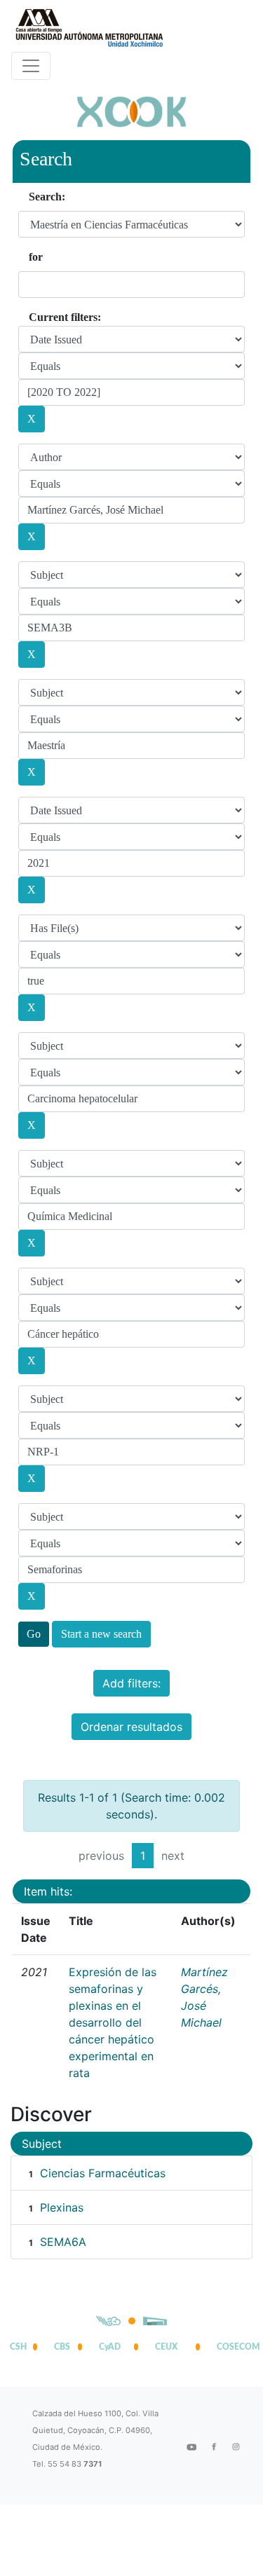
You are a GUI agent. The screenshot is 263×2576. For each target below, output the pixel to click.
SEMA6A (63, 2242)
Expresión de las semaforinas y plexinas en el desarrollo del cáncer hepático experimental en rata (113, 2022)
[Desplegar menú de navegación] (31, 66)
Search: (47, 197)
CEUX (166, 2347)
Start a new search (101, 1634)
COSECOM (235, 2347)
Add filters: (131, 1683)
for (36, 257)
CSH (18, 2347)
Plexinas (62, 2207)
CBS (62, 2347)
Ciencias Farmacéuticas (103, 2173)
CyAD (110, 2347)
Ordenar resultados (131, 1727)
